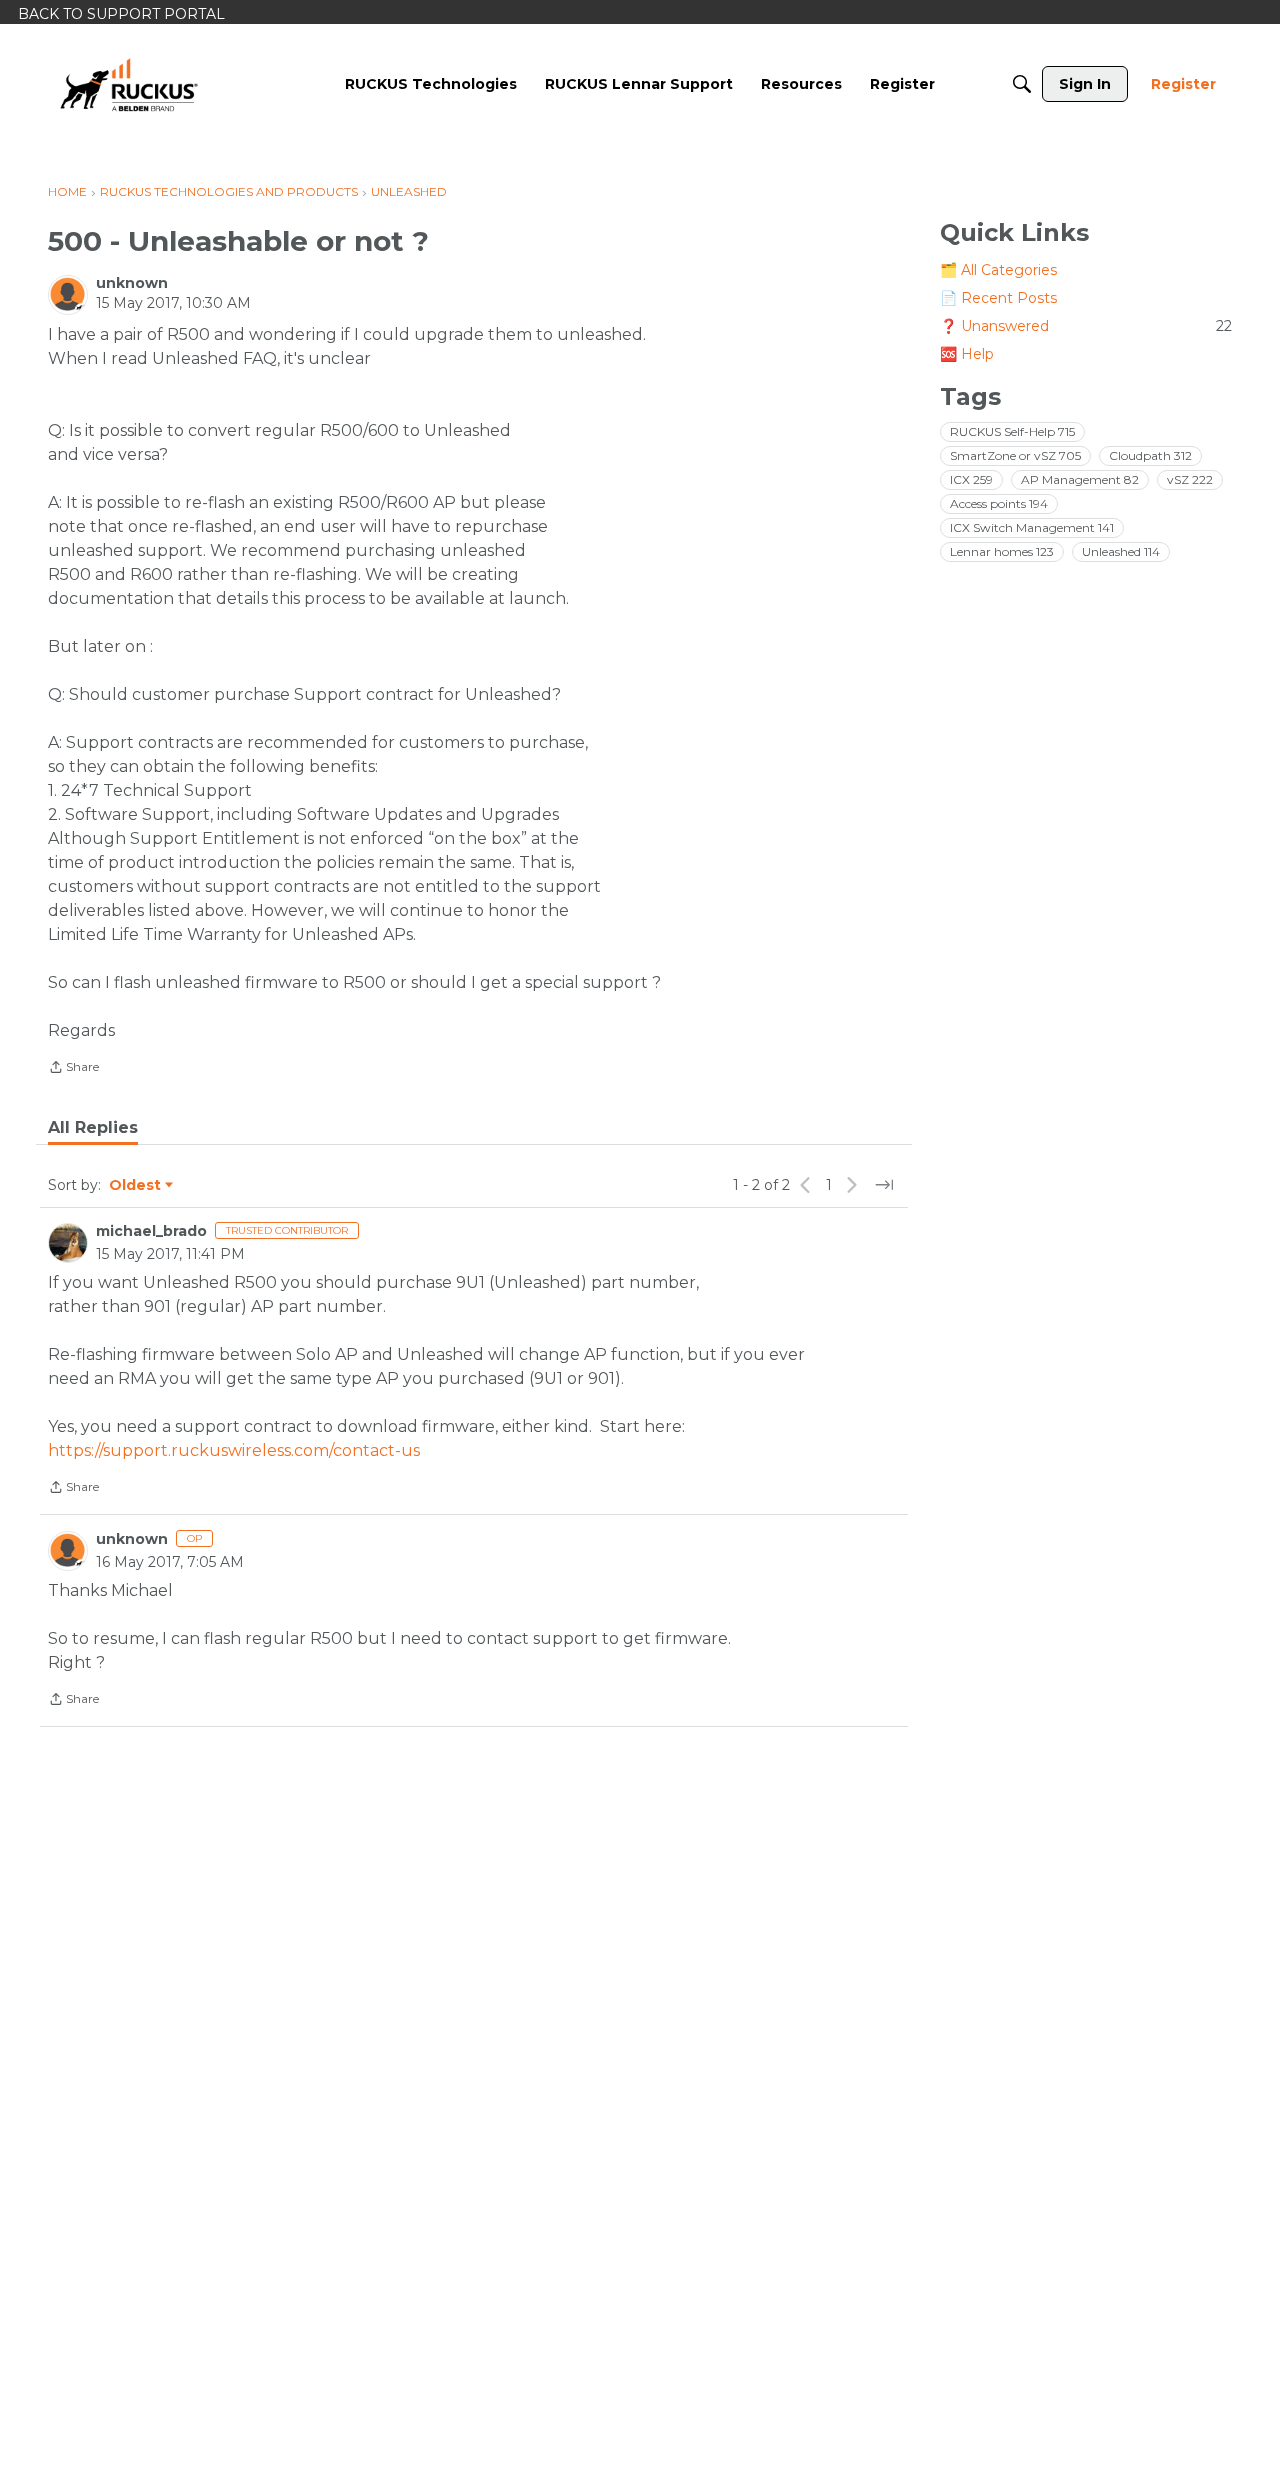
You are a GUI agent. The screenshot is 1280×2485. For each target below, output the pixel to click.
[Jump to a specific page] (884, 1185)
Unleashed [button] (1121, 551)
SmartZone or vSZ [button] (1015, 455)
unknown (132, 283)
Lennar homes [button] (1002, 551)
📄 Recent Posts (998, 298)
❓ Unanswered (1086, 326)
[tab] (93, 1128)
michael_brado (151, 1231)
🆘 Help (967, 354)
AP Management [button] (1080, 479)
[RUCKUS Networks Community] (129, 84)
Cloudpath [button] (1150, 455)
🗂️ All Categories (998, 270)
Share (73, 1069)
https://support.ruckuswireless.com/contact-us (234, 1450)
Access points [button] (999, 503)
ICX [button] (971, 479)
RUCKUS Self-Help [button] (1012, 431)
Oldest (136, 1186)
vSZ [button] (1190, 479)
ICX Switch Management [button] (1032, 527)
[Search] (1022, 84)
